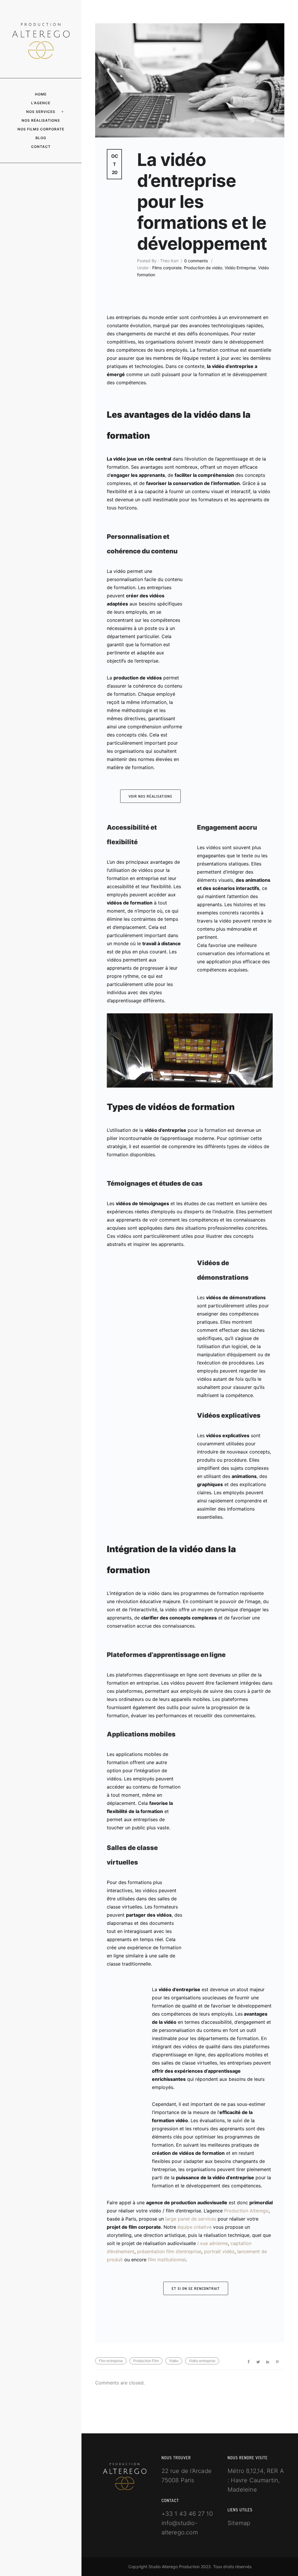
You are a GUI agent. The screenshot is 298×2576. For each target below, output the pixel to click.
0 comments (196, 261)
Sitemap (239, 2523)
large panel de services (191, 2219)
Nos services (41, 112)
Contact (41, 147)
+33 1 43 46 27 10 (187, 2514)
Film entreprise (111, 2361)
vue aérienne (214, 2243)
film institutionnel (167, 2260)
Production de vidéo (203, 268)
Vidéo (174, 2361)
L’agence (41, 103)
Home (41, 94)
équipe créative (195, 2227)
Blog (41, 138)
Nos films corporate (41, 129)
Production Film (146, 2361)
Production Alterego (246, 2211)
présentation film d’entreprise (169, 2251)
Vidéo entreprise (202, 2361)
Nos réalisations (41, 120)
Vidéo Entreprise (240, 268)
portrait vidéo (219, 2251)
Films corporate (166, 268)
